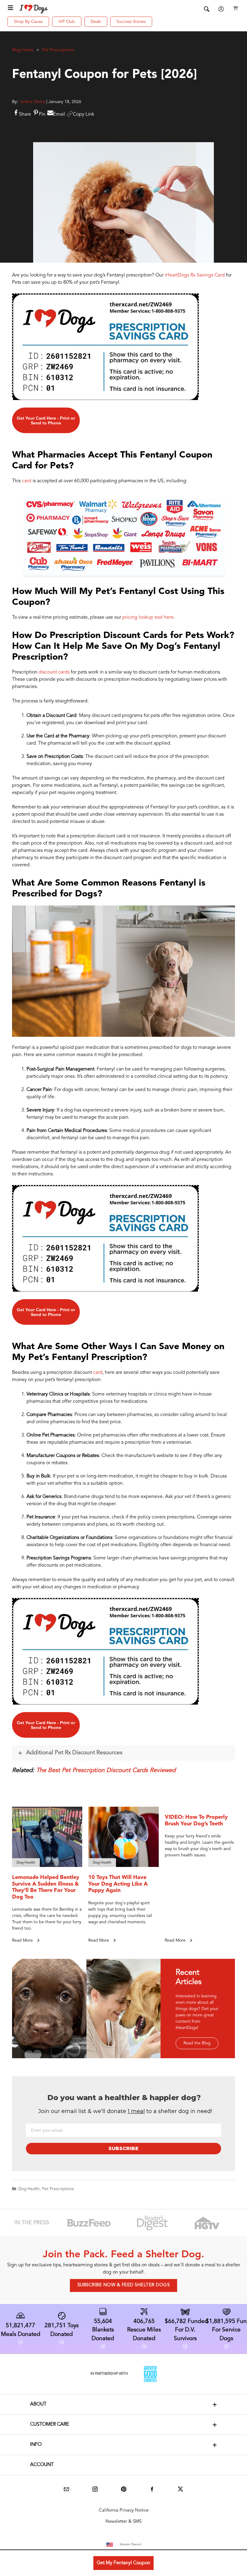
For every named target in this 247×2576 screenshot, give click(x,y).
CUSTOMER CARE (50, 2424)
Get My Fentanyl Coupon (123, 2563)
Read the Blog (197, 2043)
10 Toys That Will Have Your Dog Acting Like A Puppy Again (118, 1884)
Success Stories (131, 22)
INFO (36, 2445)
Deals (96, 22)
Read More (23, 1940)
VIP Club (67, 22)
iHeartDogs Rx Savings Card (195, 275)
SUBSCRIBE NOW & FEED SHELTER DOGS (124, 2285)
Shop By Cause (28, 22)
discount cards (54, 672)
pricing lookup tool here (148, 617)
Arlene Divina (33, 102)
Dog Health (29, 2189)
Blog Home (23, 50)
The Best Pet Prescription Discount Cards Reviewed (106, 1771)
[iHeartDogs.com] (34, 9)
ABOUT (38, 2404)
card (27, 481)
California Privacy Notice (124, 2510)
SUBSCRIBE (123, 2148)
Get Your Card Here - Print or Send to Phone (46, 420)
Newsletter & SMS (123, 2522)
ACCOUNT (42, 2465)
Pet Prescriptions (58, 50)
